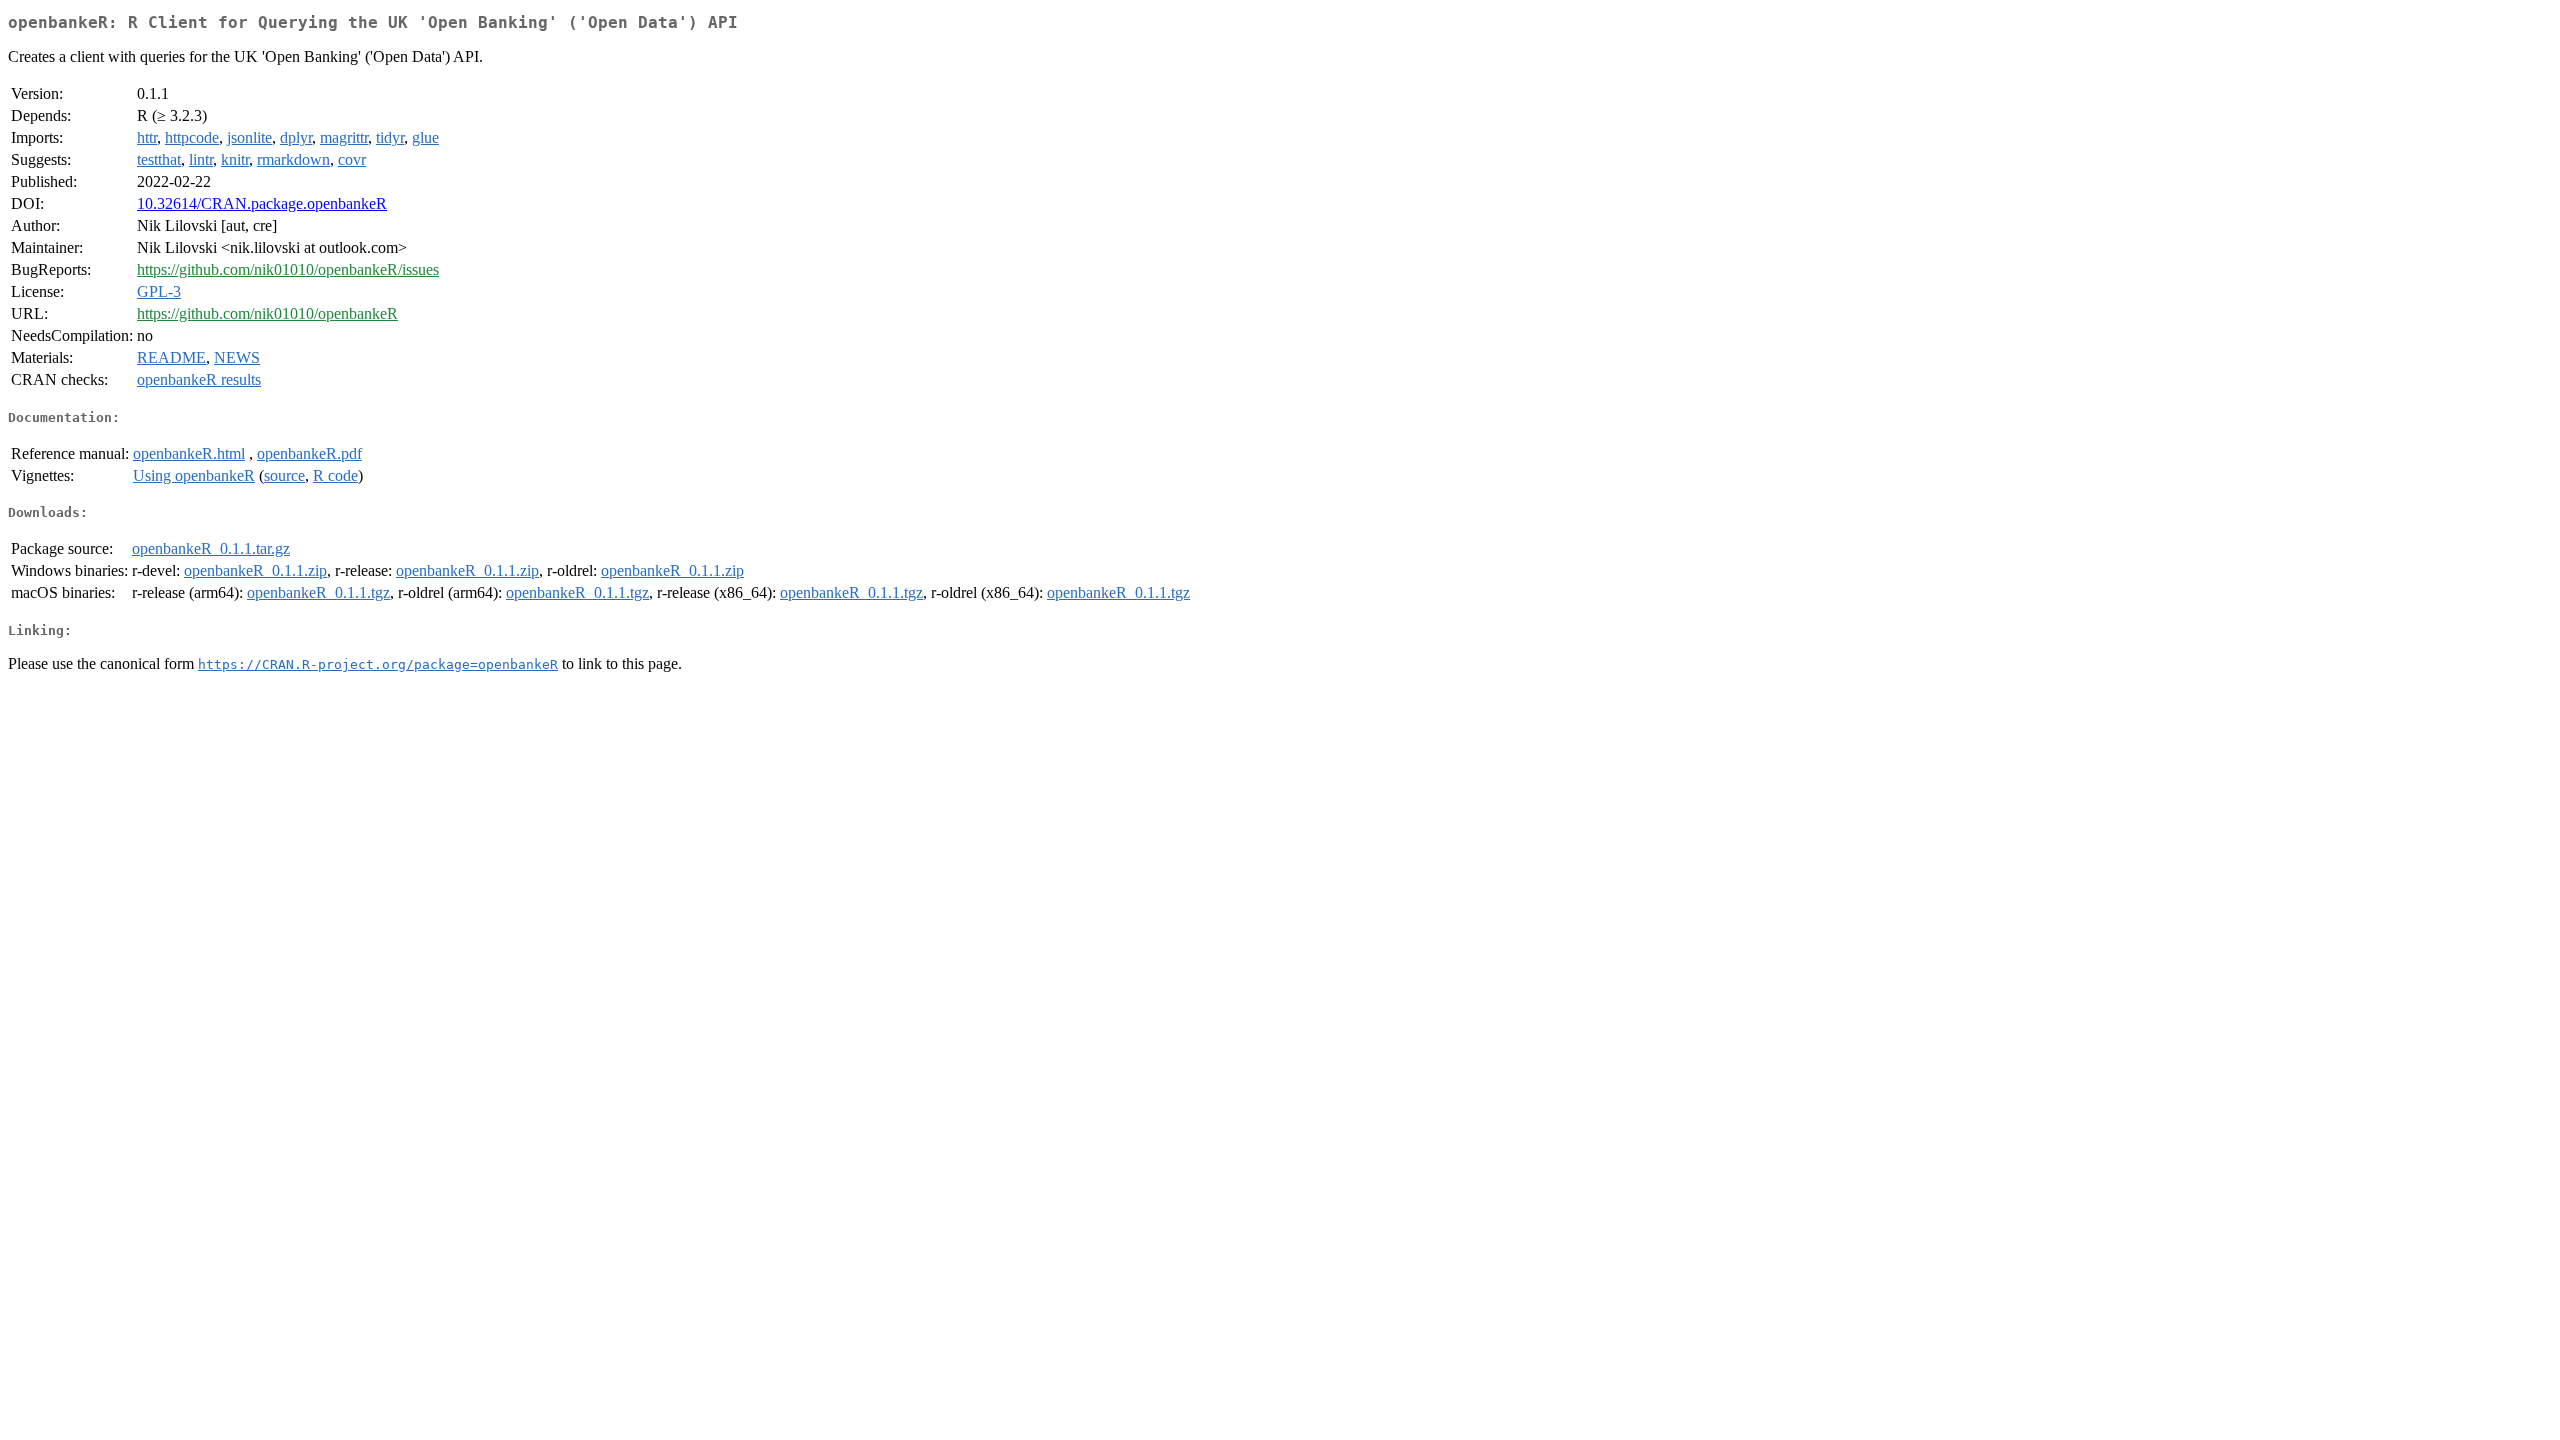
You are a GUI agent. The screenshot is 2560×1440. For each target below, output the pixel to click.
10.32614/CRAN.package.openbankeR (262, 203)
